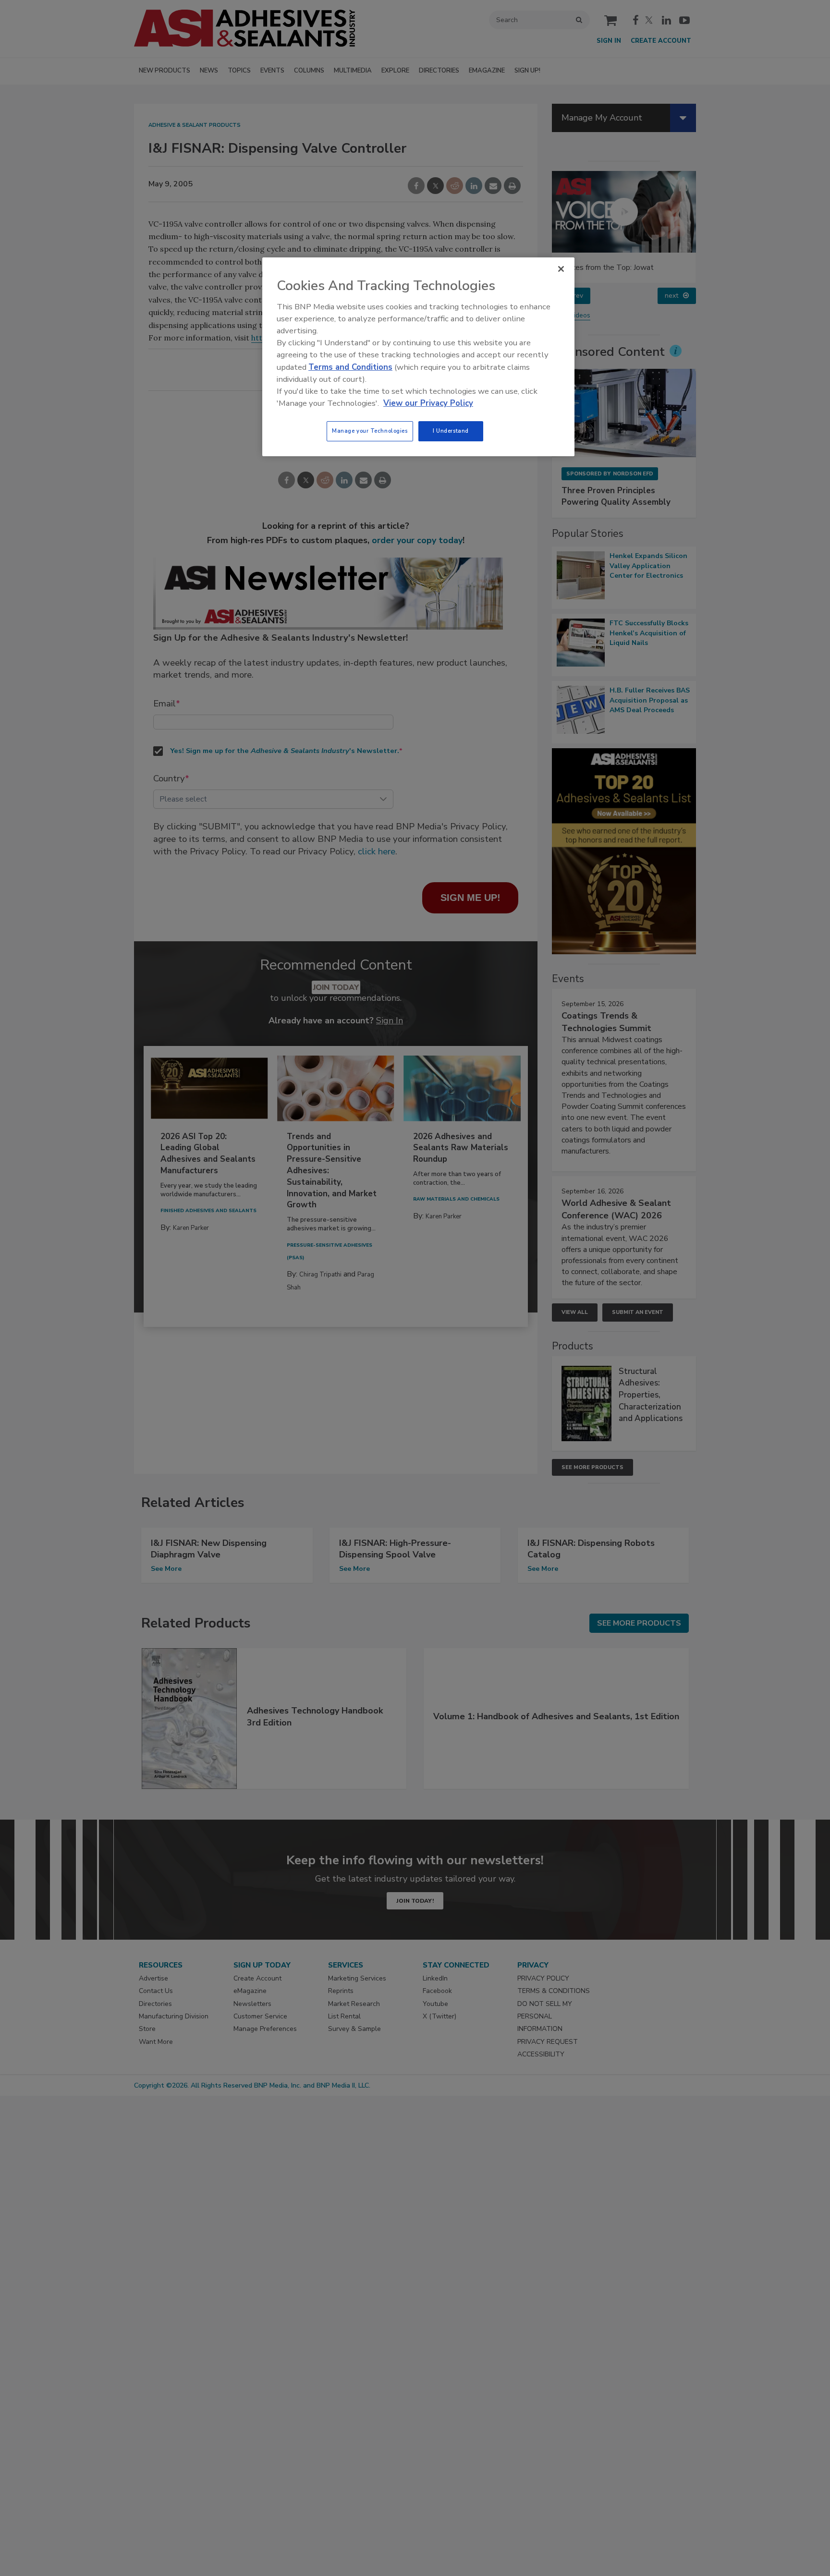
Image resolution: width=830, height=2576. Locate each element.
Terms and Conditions (350, 367)
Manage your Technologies (370, 431)
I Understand (451, 431)
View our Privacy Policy (428, 403)
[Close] (561, 269)
